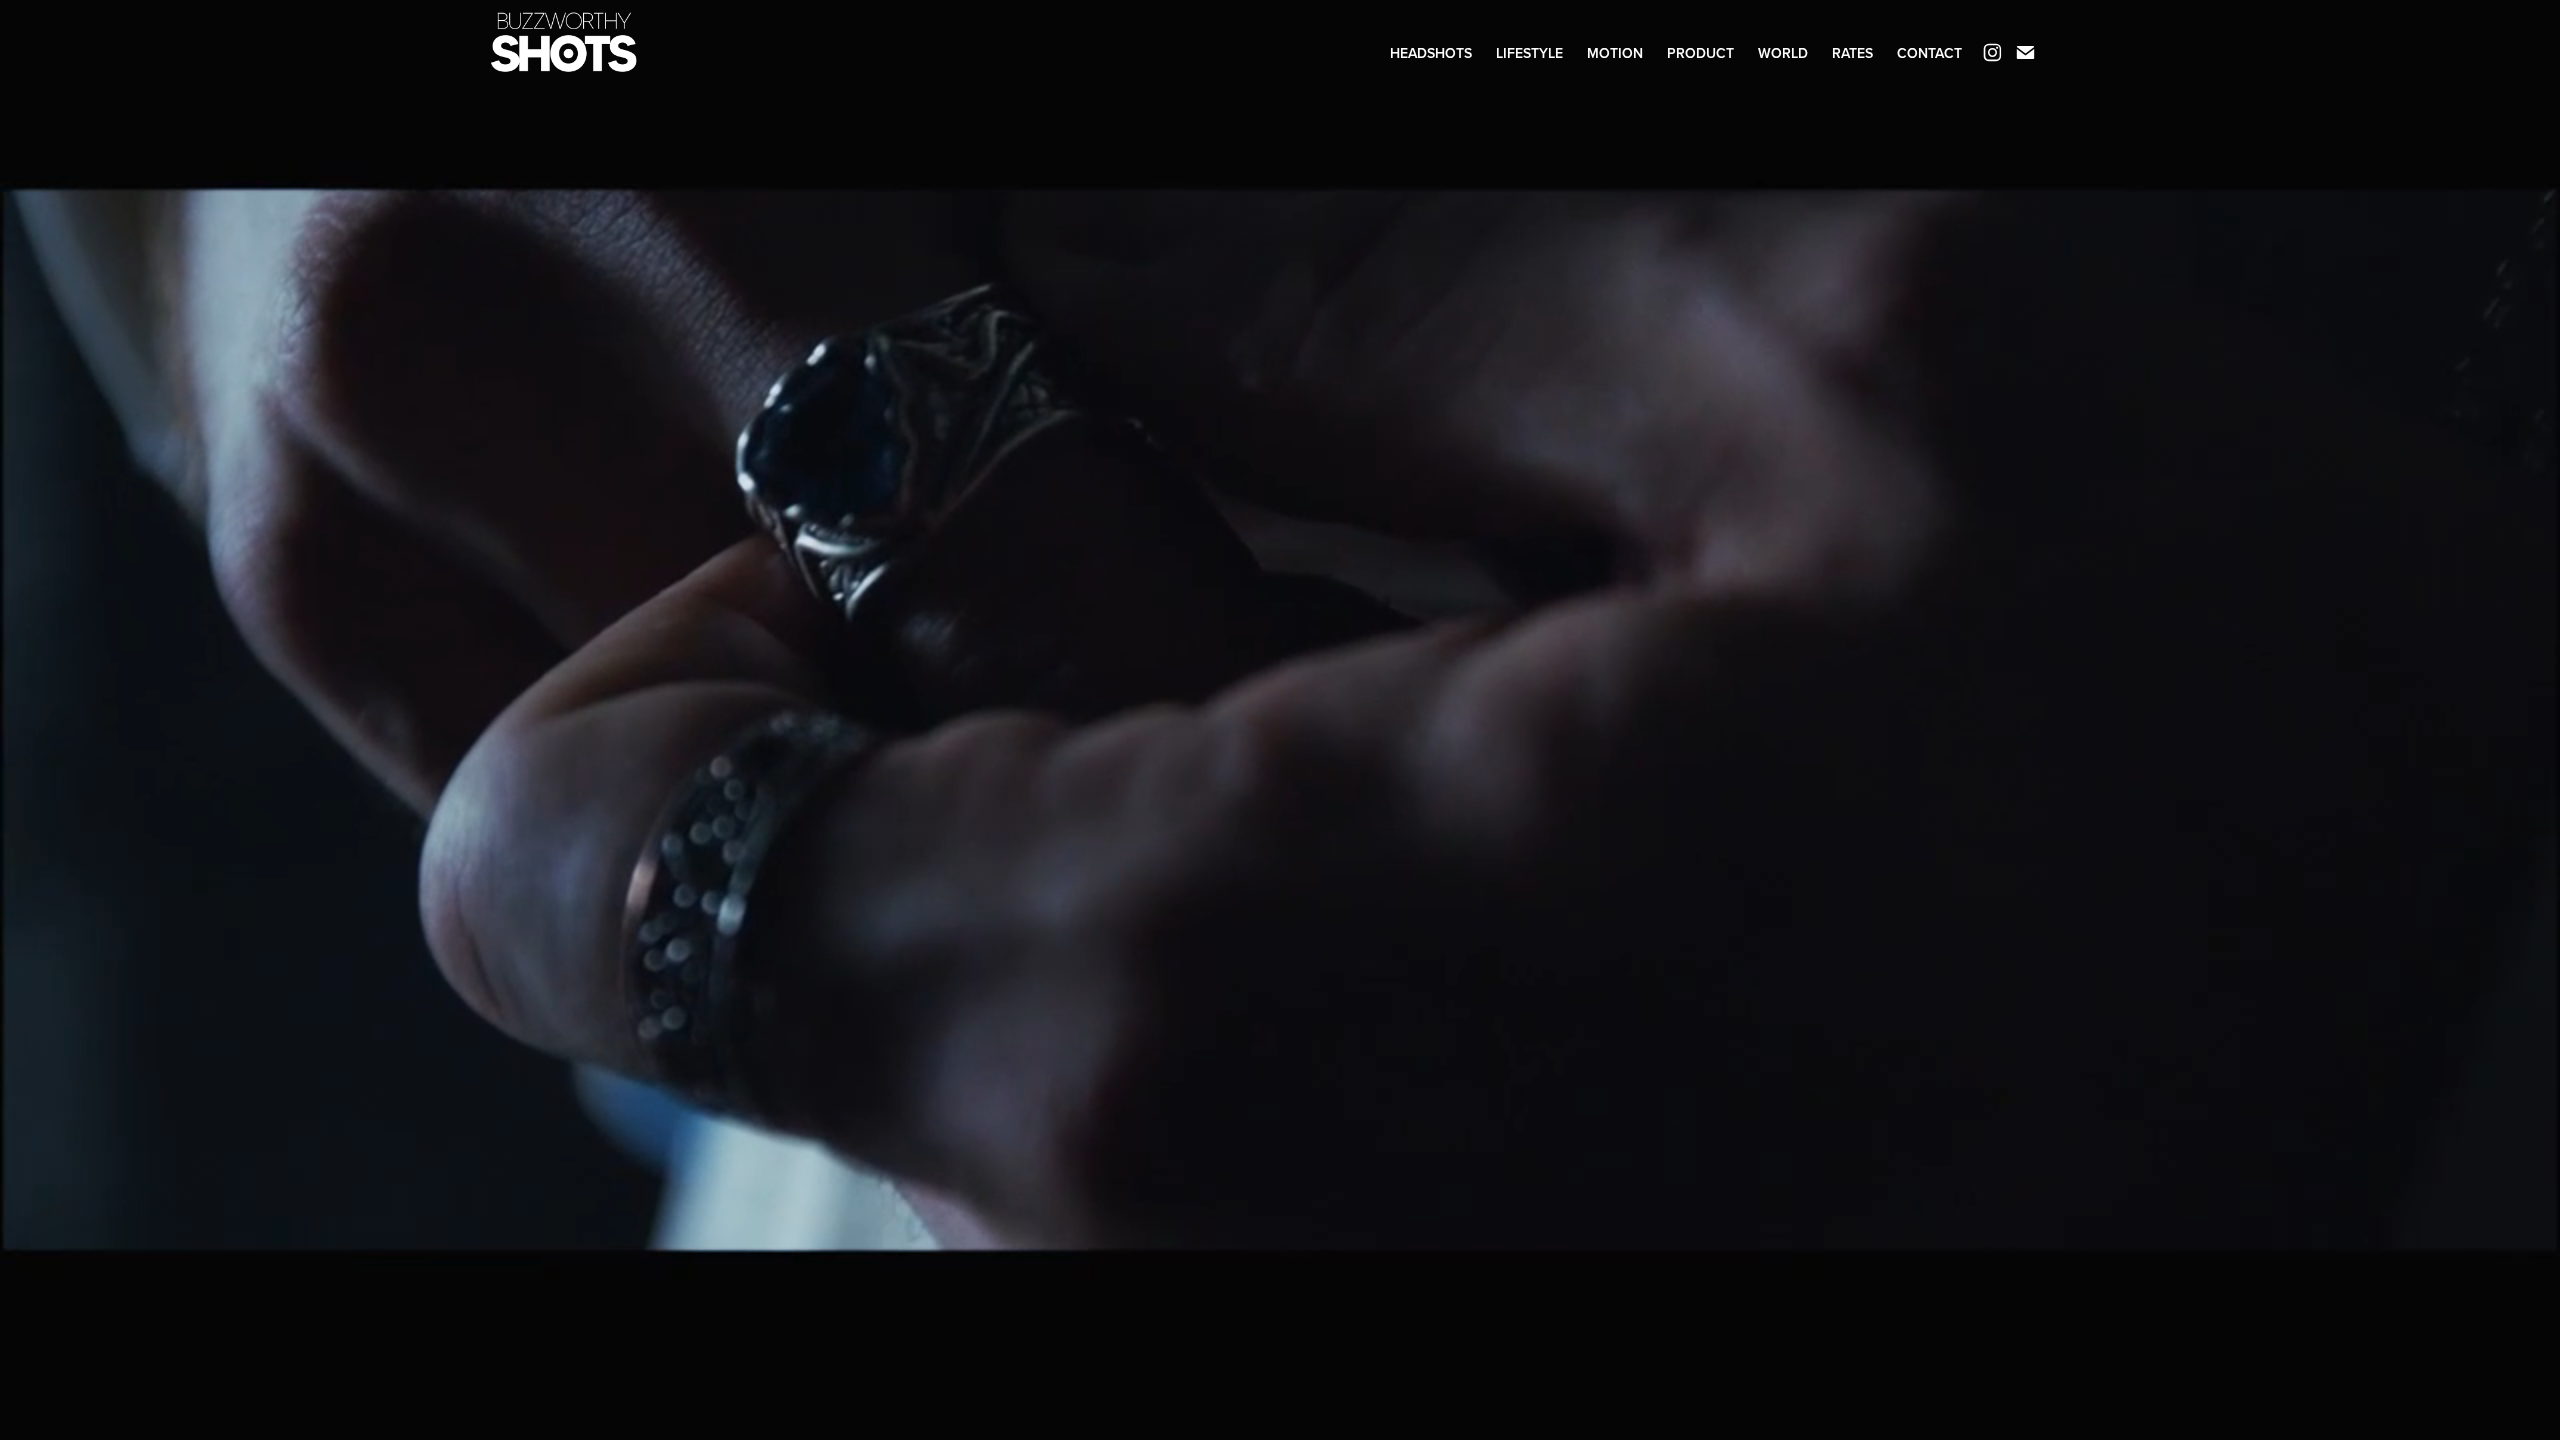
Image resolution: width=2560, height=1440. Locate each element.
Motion (1615, 53)
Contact (1929, 53)
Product (1700, 53)
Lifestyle (1529, 53)
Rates (1852, 53)
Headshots (1431, 53)
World (1783, 53)
